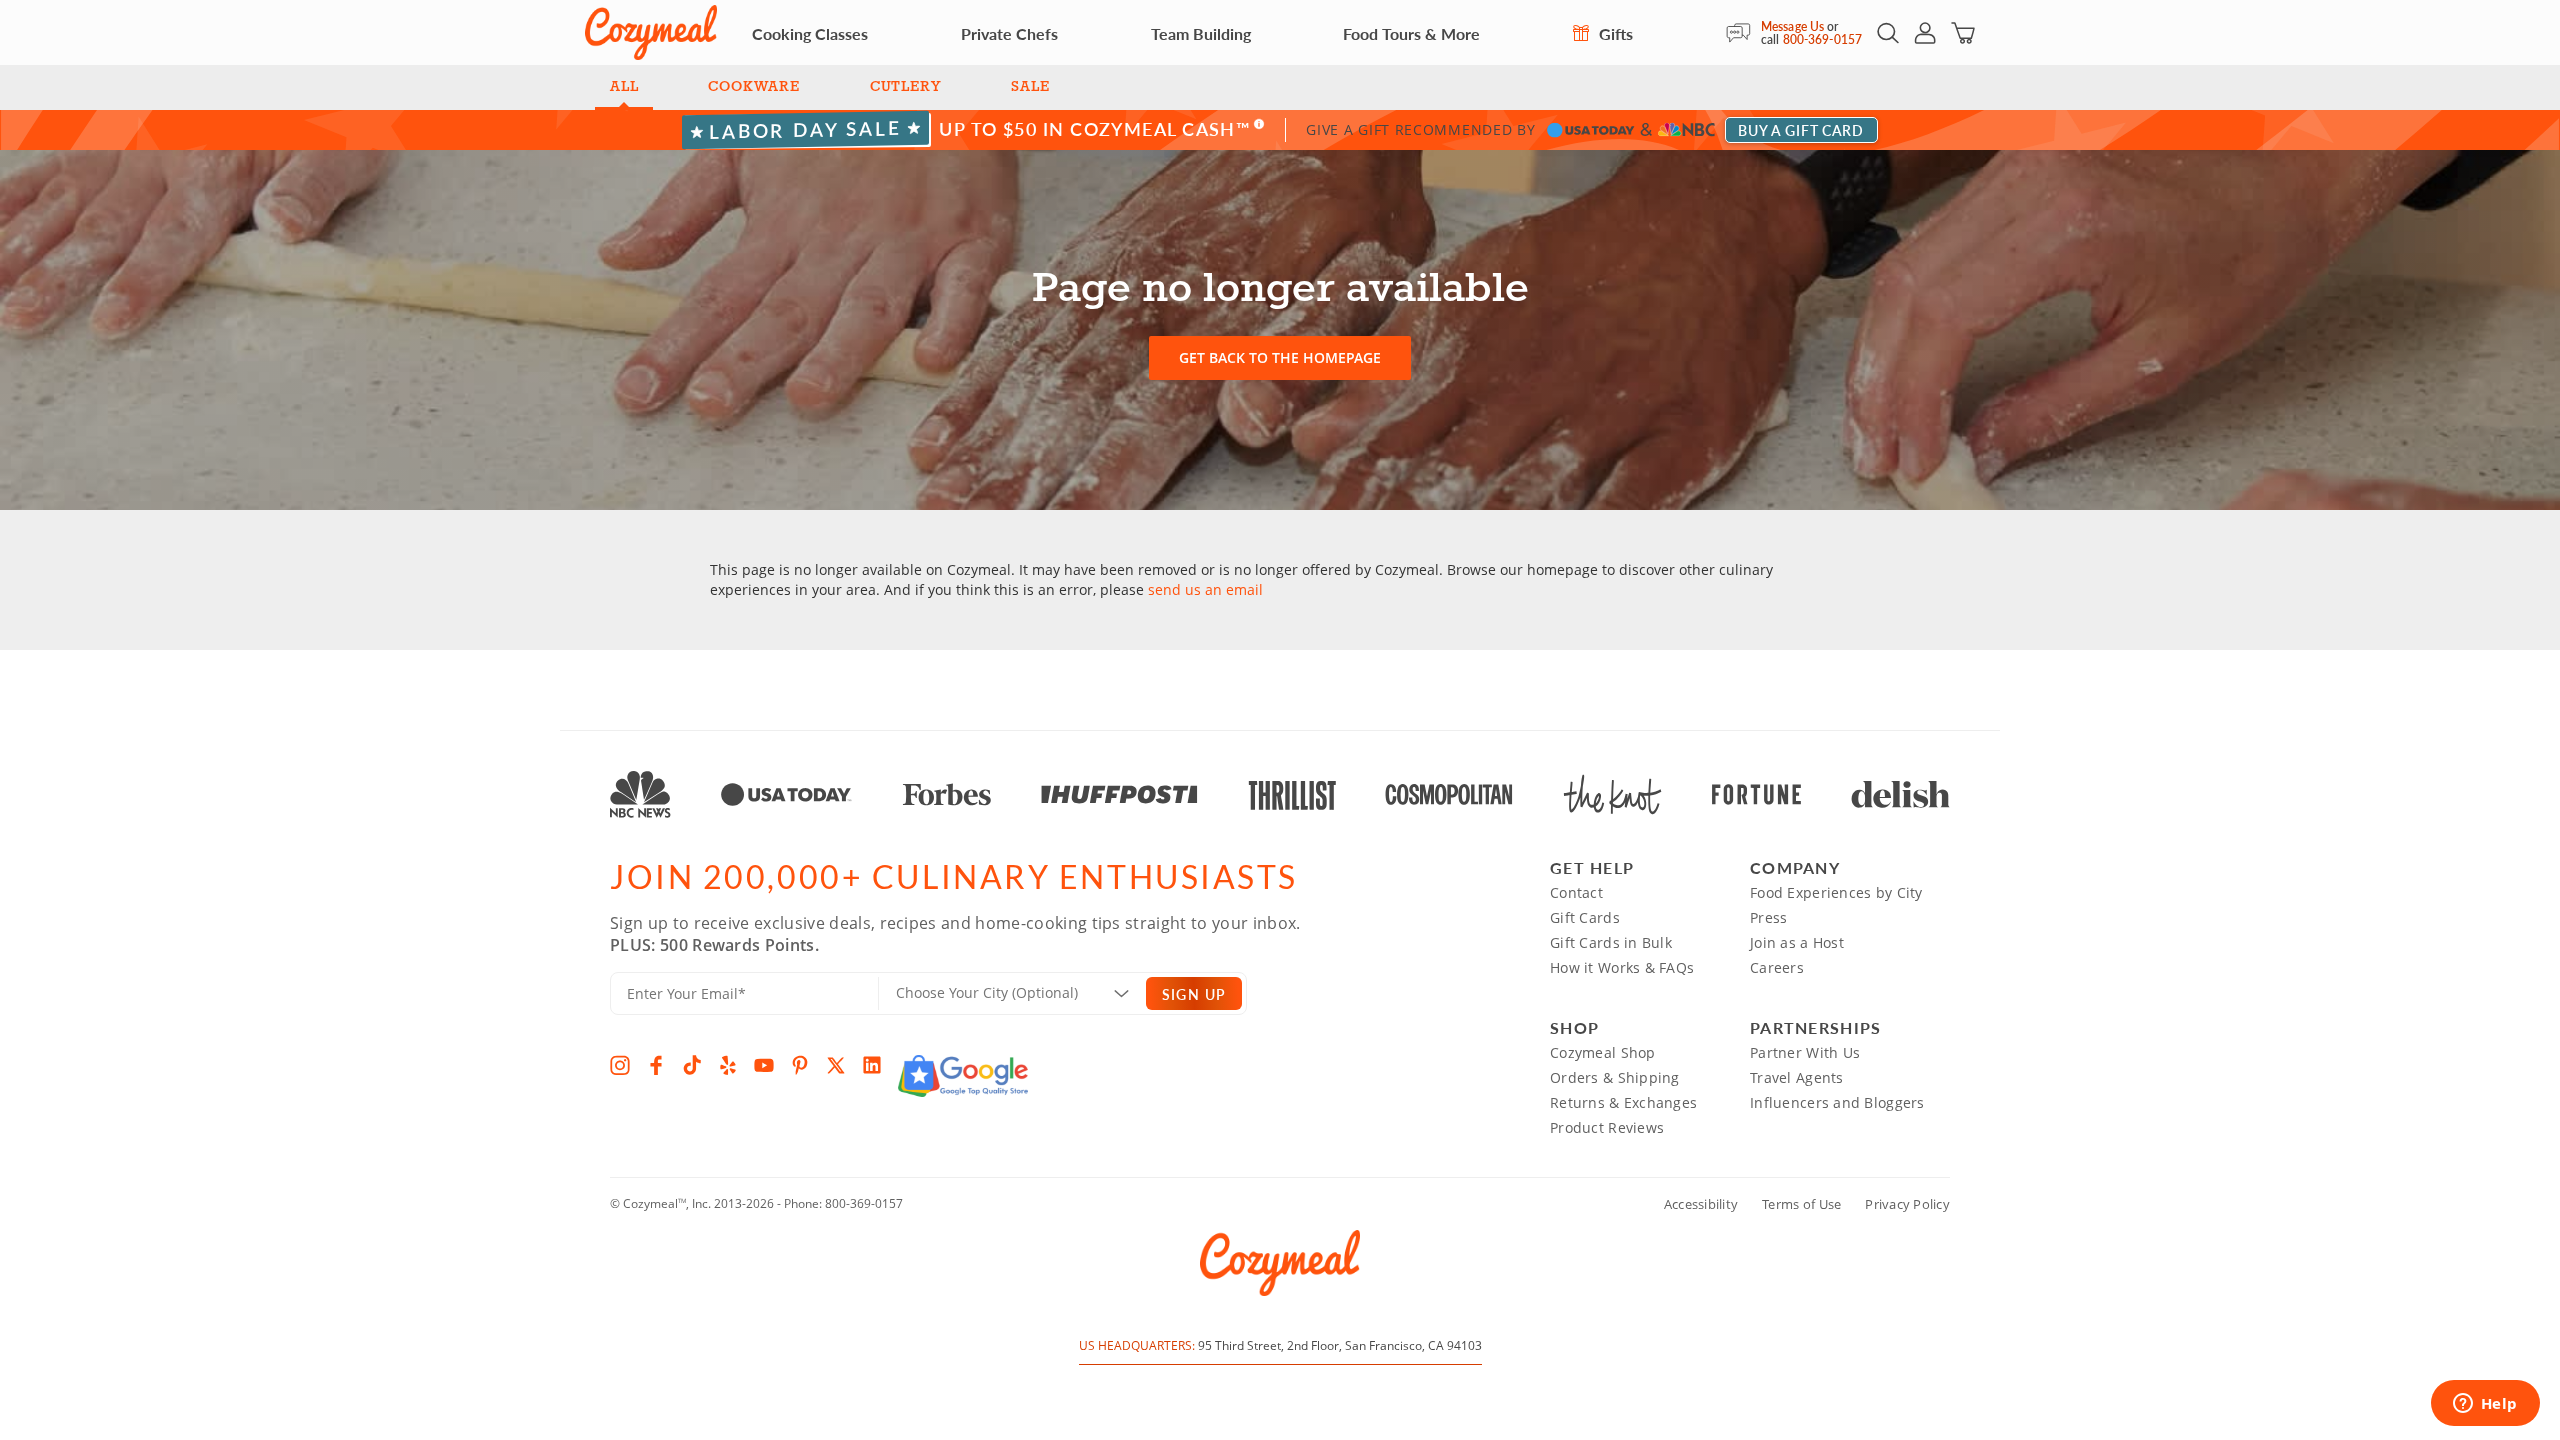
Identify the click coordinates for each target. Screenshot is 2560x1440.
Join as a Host (1797, 942)
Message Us (1792, 26)
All (624, 87)
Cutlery (906, 87)
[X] (836, 1065)
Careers (1777, 967)
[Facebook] (656, 1065)
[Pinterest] (800, 1065)
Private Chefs (1009, 33)
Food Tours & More (1411, 33)
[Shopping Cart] (1963, 33)
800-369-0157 (1822, 39)
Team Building (1201, 33)
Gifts (1614, 33)
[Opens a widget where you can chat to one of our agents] (2485, 1405)
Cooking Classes (810, 33)
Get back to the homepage (1280, 357)
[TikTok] (692, 1065)
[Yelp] (728, 1065)
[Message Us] (1743, 33)
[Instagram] (620, 1065)
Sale (1030, 87)
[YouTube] (764, 1065)
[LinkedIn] (872, 1065)
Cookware (753, 87)
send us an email (1205, 589)
